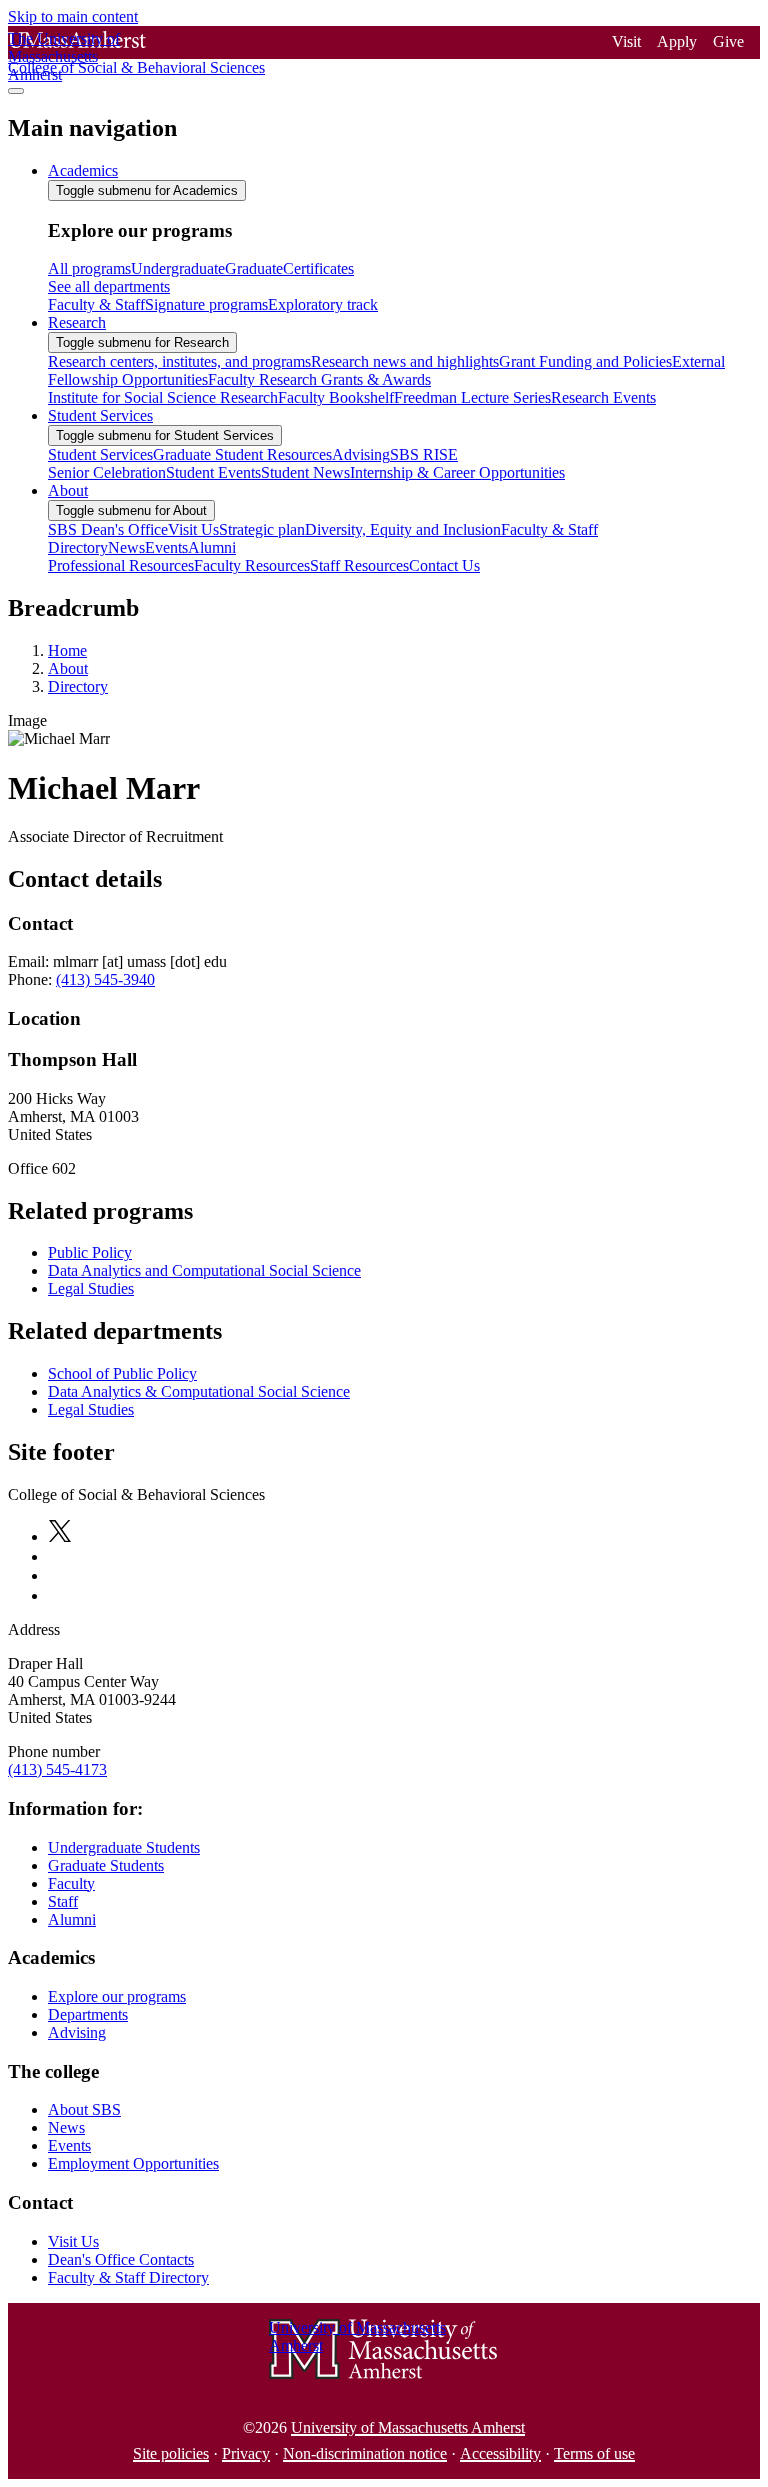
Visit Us (73, 2241)
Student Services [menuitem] (100, 415)
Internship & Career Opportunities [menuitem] (457, 472)
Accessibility (500, 2453)
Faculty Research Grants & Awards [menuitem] (319, 379)
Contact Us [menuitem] (444, 565)
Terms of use (594, 2453)
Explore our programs (117, 1996)
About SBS (84, 2109)
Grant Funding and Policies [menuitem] (585, 361)
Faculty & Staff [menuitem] (96, 304)
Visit (626, 41)
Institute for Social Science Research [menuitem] (163, 397)
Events (69, 2145)
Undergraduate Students (124, 1847)
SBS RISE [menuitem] (424, 454)
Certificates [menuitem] (318, 268)
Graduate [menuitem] (254, 268)
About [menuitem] (68, 490)
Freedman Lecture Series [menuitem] (472, 397)
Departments (88, 2014)
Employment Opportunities (133, 2163)
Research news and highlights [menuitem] (405, 361)
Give (728, 41)
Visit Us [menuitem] (193, 529)
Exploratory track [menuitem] (323, 304)
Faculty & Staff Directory (128, 2277)
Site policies (171, 2453)
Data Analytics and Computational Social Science (204, 1270)
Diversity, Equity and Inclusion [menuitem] (403, 529)
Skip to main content (73, 16)
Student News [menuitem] (305, 472)
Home (67, 650)
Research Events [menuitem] (603, 397)
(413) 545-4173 (57, 1769)
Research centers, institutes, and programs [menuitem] (179, 361)
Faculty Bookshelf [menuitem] (336, 397)
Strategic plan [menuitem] (262, 529)
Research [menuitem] (77, 322)
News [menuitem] (126, 547)
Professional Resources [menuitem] (121, 565)
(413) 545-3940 (105, 979)
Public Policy (90, 1252)
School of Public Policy (122, 1373)
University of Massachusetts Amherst (408, 2427)
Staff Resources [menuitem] (359, 565)
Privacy (246, 2453)
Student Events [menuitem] (213, 472)
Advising (77, 2032)
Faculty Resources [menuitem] (252, 565)
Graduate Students (106, 1865)
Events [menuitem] (166, 547)
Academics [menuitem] (83, 170)
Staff (63, 1901)
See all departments (109, 286)
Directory (78, 686)
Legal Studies (91, 1288)
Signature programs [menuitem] (206, 304)
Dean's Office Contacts (121, 2259)
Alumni (72, 1919)
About (68, 668)
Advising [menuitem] (361, 454)
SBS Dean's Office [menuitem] (108, 529)
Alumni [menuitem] (212, 547)
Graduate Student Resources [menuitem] (242, 454)
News (66, 2127)
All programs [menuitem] (89, 268)
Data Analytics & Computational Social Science (199, 1391)
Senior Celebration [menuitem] (107, 472)
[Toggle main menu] (16, 91)
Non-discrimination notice (365, 2453)
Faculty (71, 1883)
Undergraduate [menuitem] (178, 268)
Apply (677, 41)
